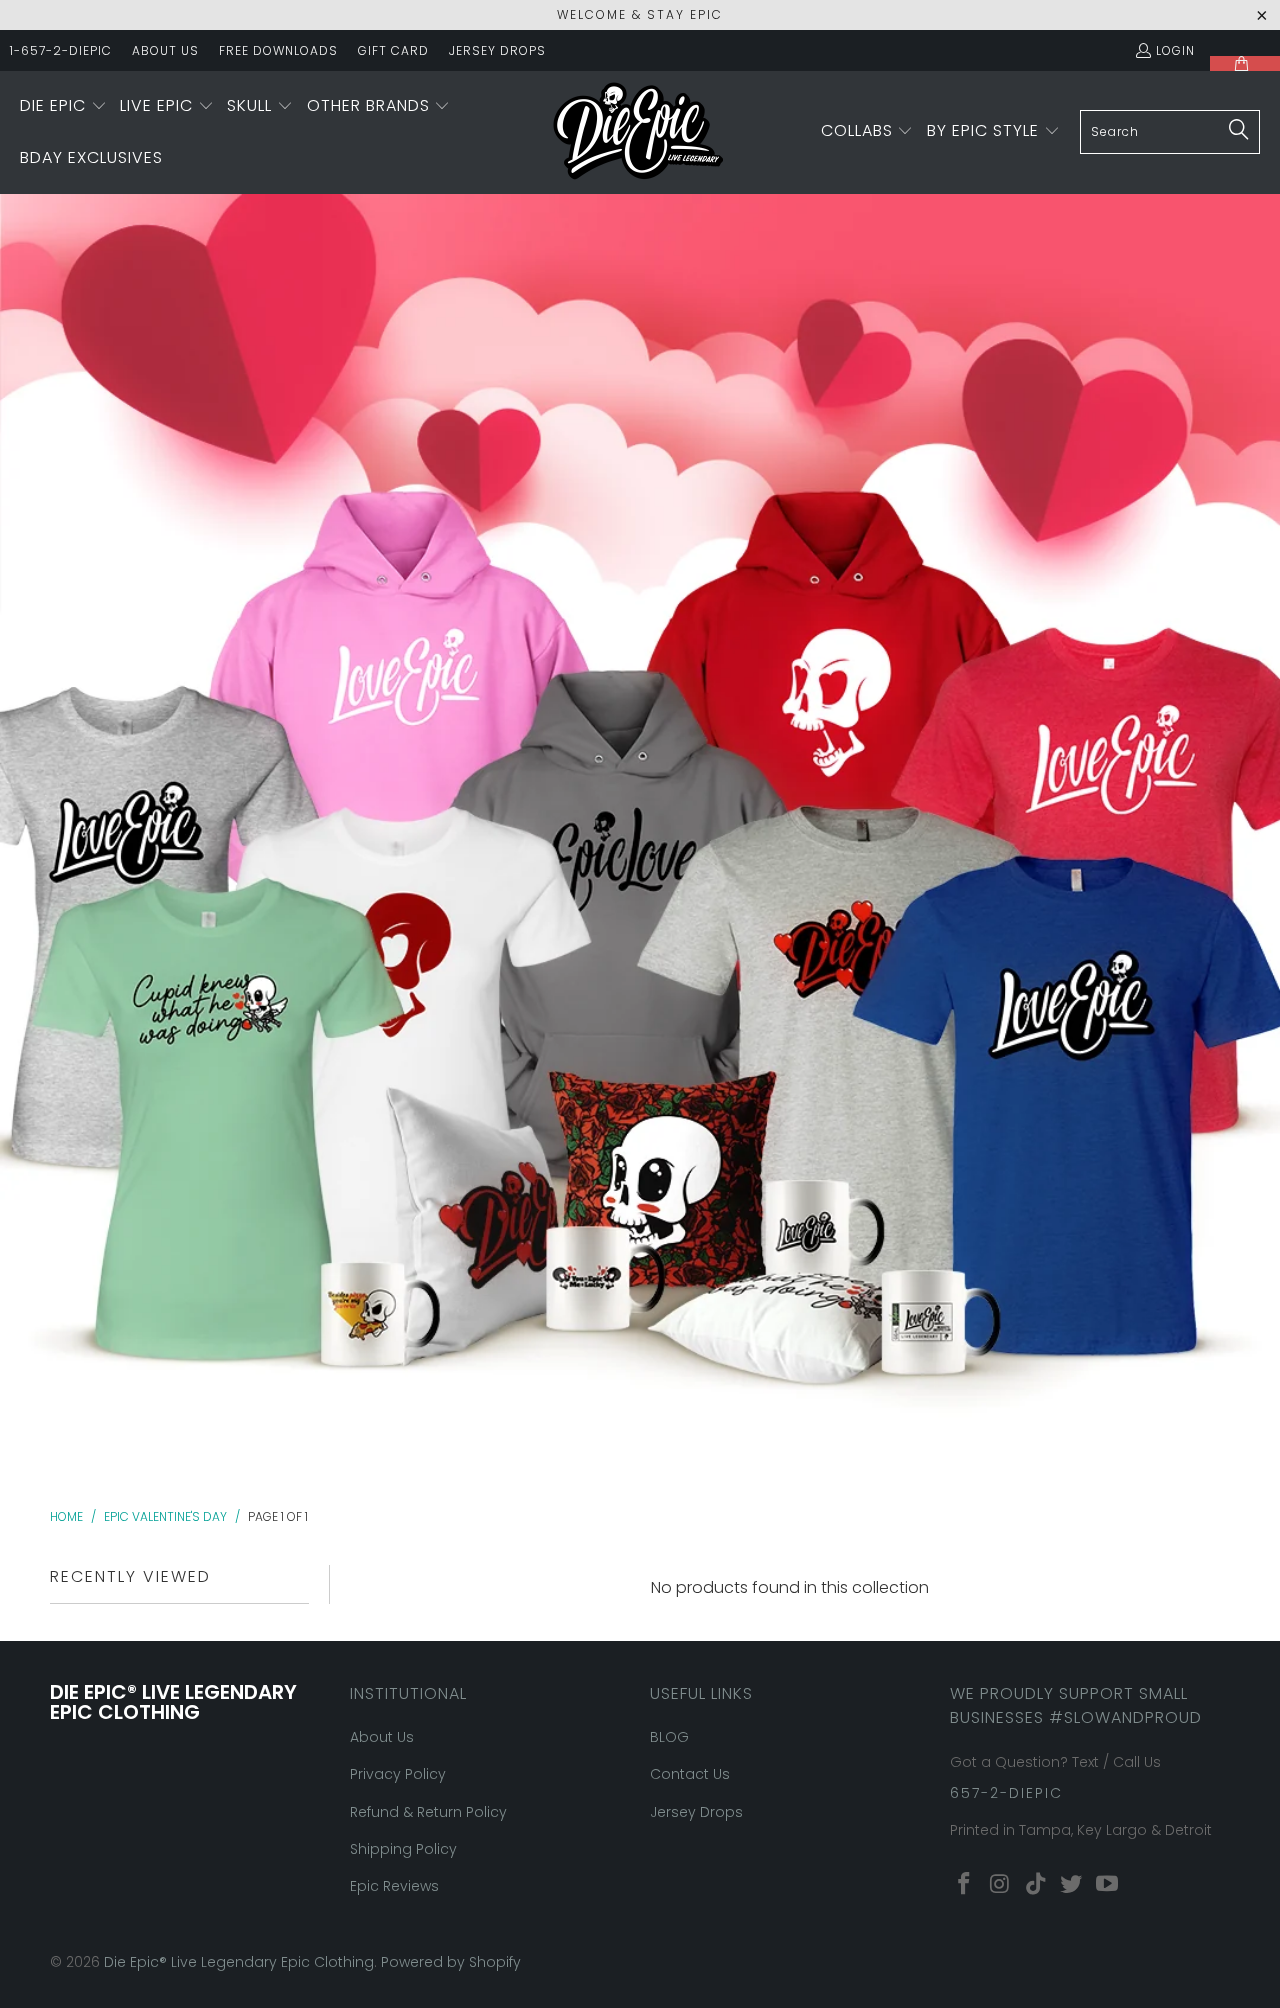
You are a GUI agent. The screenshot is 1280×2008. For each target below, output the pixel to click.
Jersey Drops (696, 1812)
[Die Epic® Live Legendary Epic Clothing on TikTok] (1036, 1885)
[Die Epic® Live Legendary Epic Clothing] (638, 132)
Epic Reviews (394, 1886)
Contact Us (690, 1774)
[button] (63, 107)
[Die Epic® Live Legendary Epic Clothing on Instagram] (1001, 1885)
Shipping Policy (403, 1849)
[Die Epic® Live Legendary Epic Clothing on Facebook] (965, 1885)
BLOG (669, 1737)
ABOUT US (165, 50)
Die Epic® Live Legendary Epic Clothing (239, 1962)
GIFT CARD (393, 50)
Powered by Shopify (451, 1962)
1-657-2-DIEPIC (61, 50)
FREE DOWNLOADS (278, 50)
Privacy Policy (398, 1774)
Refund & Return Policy (428, 1812)
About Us (382, 1737)
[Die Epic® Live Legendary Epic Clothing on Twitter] (1072, 1885)
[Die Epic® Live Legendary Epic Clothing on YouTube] (1108, 1885)
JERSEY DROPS (497, 50)
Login (1175, 50)
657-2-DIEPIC (1006, 1793)
